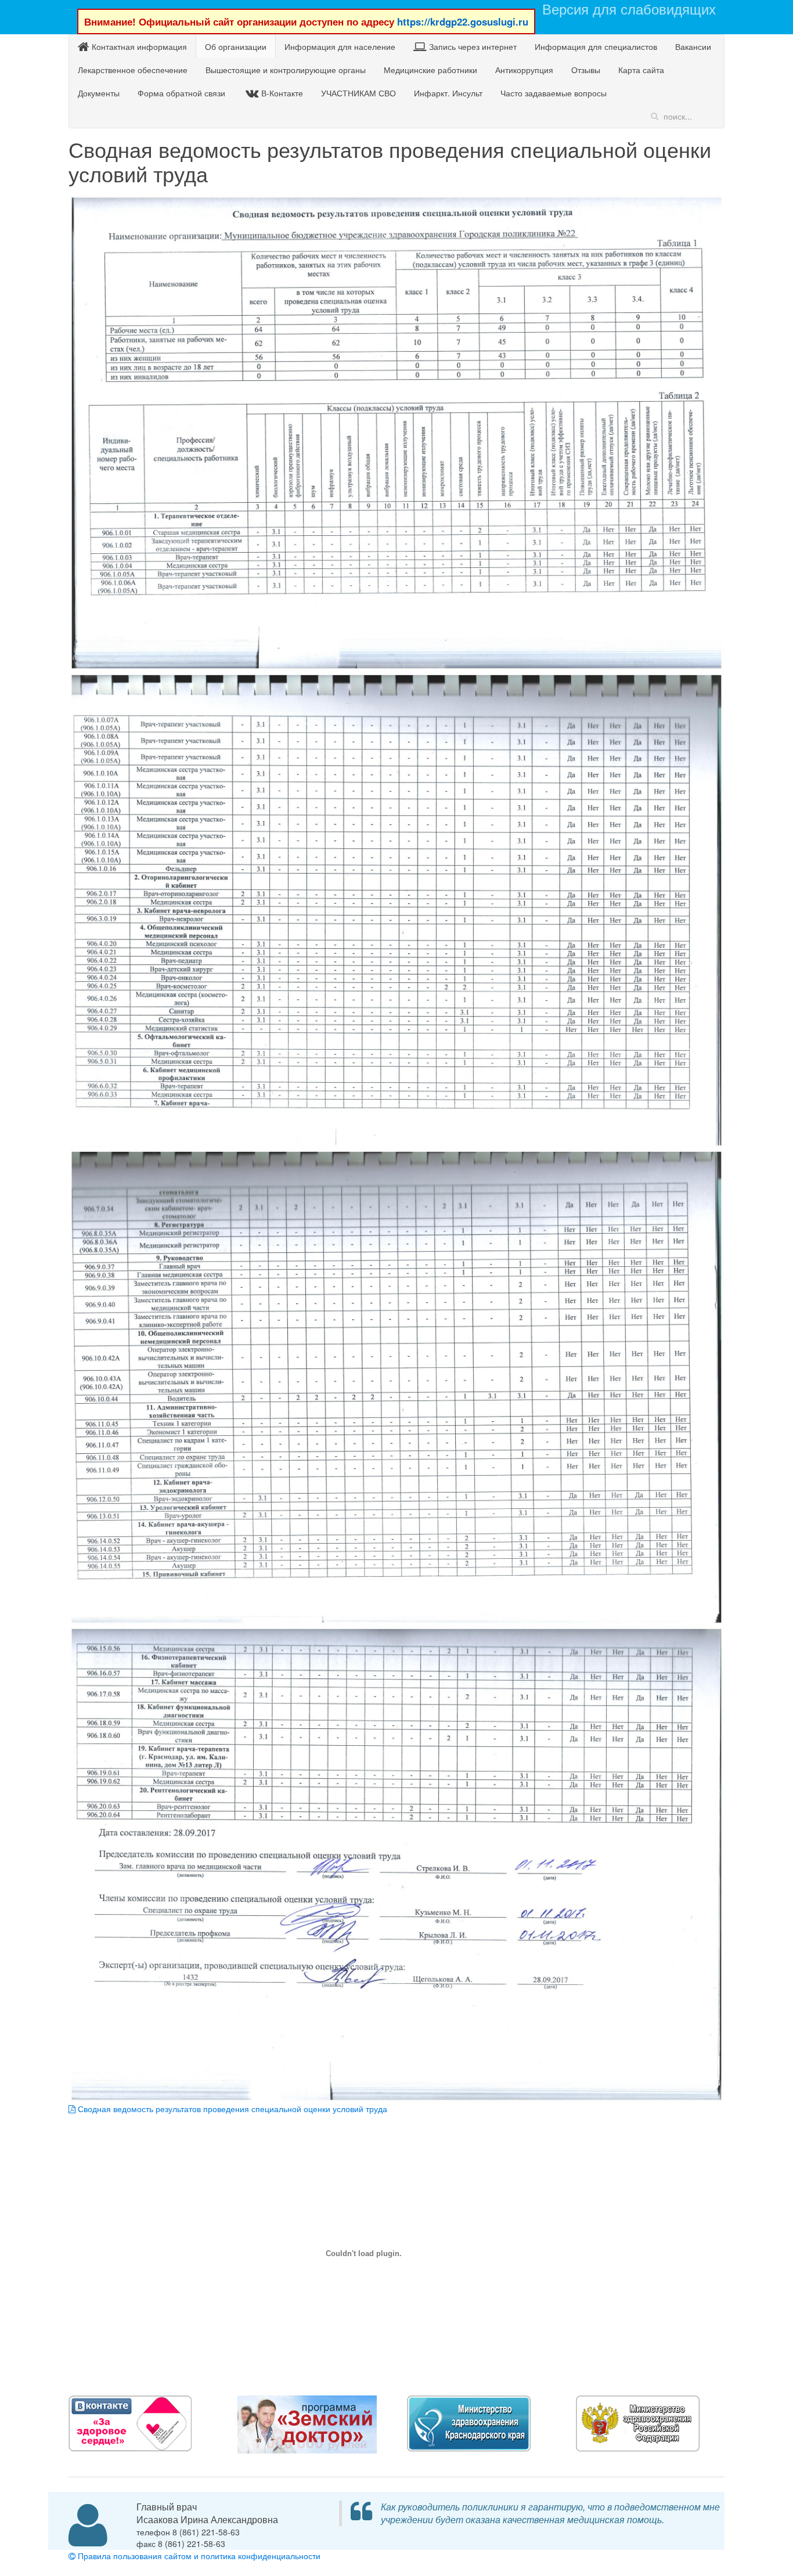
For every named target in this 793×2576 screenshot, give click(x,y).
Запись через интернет (473, 46)
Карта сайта (641, 70)
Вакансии (693, 46)
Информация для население (340, 46)
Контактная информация (139, 46)
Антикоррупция (524, 70)
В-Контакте (282, 93)
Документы (99, 93)
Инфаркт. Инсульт (448, 93)
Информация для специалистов (596, 46)
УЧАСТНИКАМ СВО (358, 93)
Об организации (236, 46)
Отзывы (586, 70)
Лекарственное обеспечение (133, 70)
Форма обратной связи (181, 93)
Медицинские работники (430, 70)
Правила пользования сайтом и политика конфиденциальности (198, 2556)
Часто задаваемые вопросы (554, 93)
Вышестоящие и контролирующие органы (286, 70)
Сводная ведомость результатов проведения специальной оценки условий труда (231, 2109)
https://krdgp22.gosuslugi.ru (463, 21)
